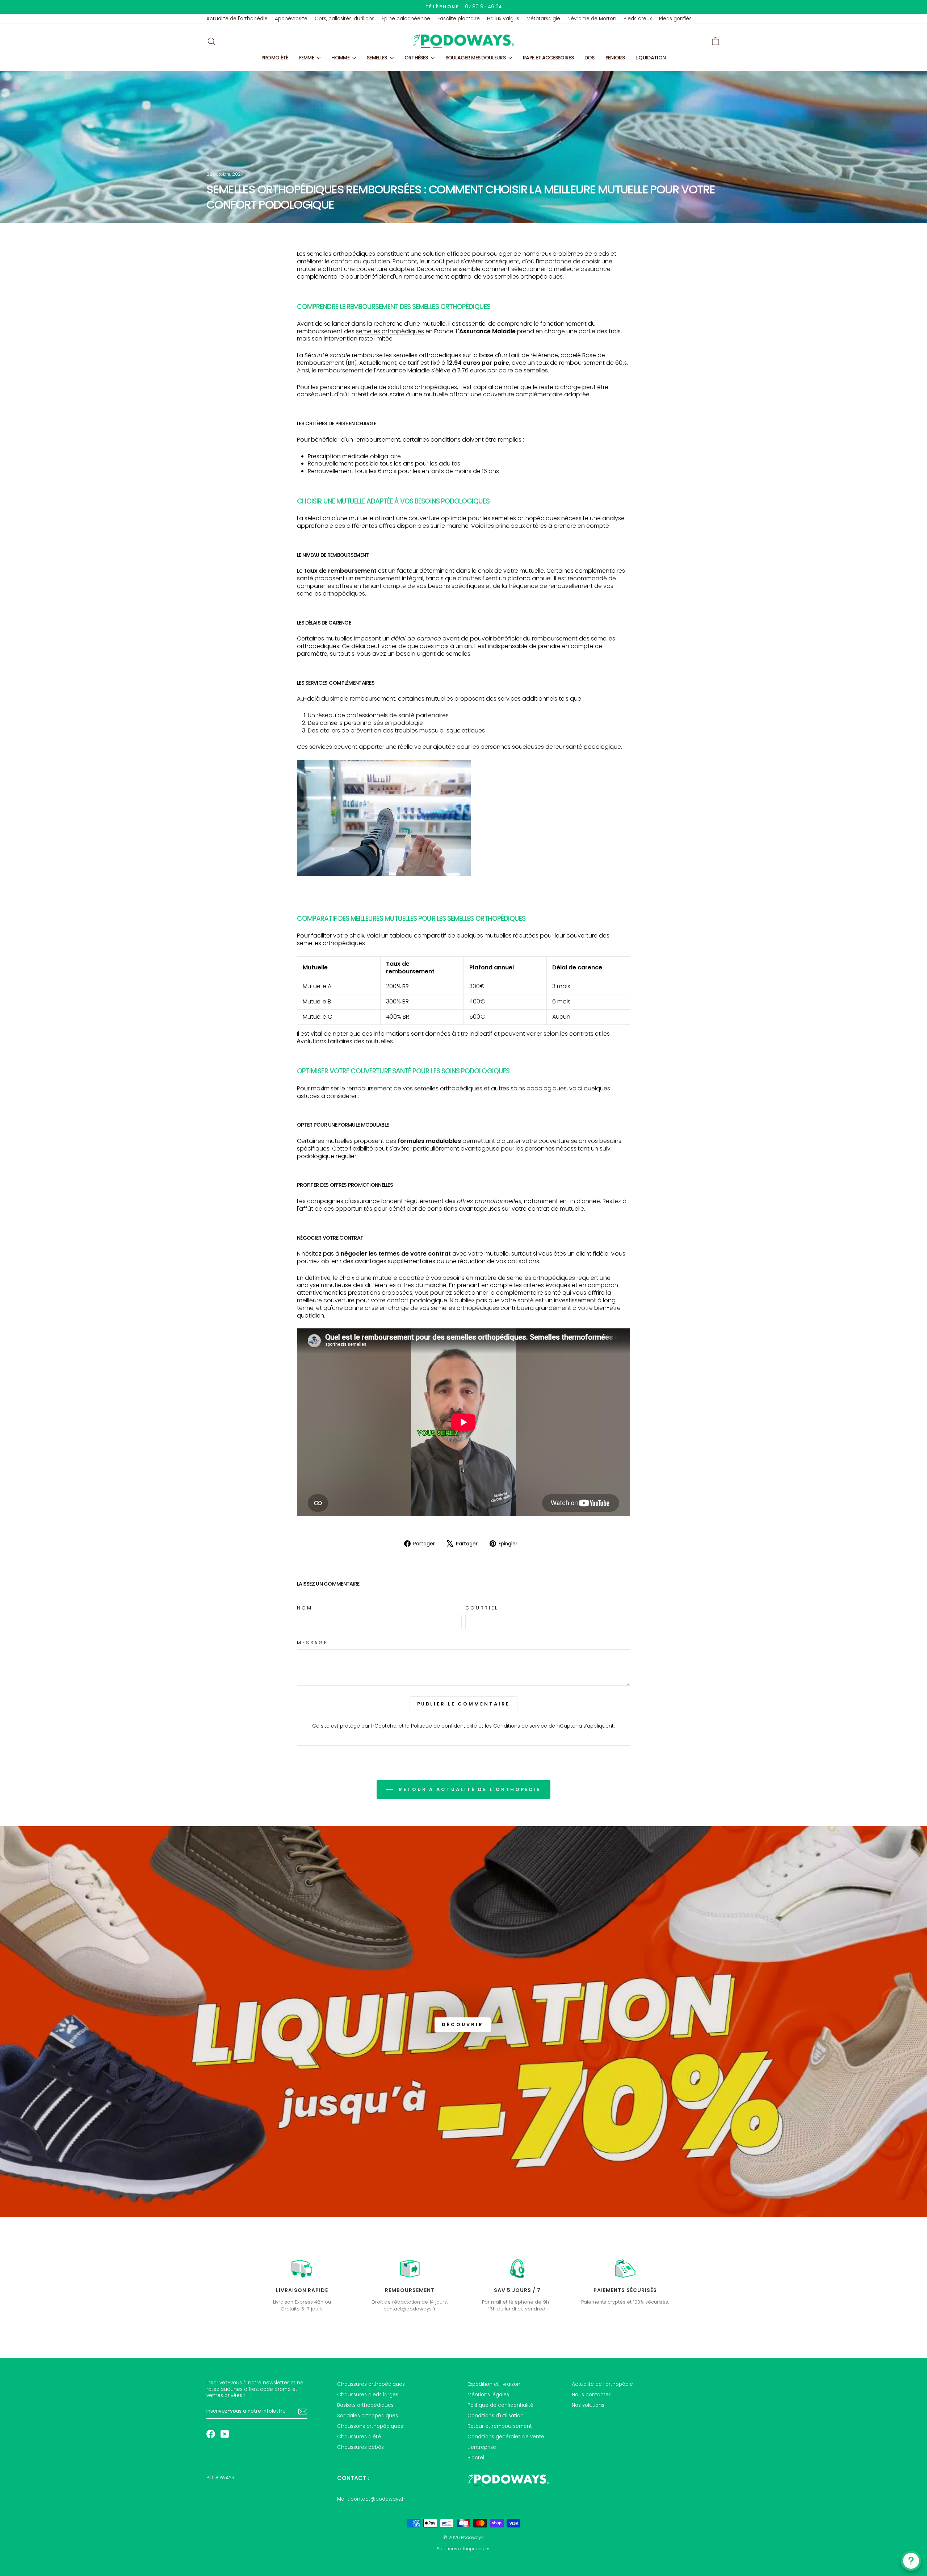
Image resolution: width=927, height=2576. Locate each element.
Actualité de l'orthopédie (237, 19)
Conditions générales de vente (506, 2437)
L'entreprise (482, 2447)
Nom (305, 1608)
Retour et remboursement (500, 2426)
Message (312, 1643)
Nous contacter (591, 2395)
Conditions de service (520, 1726)
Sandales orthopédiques (368, 2416)
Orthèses (417, 58)
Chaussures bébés (360, 2447)
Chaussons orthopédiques (370, 2426)
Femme (307, 58)
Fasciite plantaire (459, 19)
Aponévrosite (291, 19)
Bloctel (476, 2458)
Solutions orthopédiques (464, 2549)
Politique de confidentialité (444, 1726)
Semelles (377, 58)
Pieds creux (638, 19)
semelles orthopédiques (341, 254)
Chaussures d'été (359, 2437)
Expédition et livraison (494, 2384)
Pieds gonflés (675, 19)
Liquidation (651, 58)
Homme (341, 58)
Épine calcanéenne (406, 19)
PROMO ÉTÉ (275, 58)
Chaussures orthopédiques (371, 2384)
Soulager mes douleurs (476, 58)
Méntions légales (488, 2395)
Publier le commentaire (464, 1704)
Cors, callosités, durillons (345, 19)
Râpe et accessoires (548, 58)
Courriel (482, 1608)
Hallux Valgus (503, 19)
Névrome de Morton (592, 19)
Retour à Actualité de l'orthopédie (469, 1789)
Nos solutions (588, 2405)
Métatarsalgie (543, 19)
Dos (590, 58)
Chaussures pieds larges (368, 2395)
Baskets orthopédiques (365, 2405)
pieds (601, 254)
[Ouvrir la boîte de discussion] (911, 2561)
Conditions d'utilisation (496, 2416)
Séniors (615, 58)
